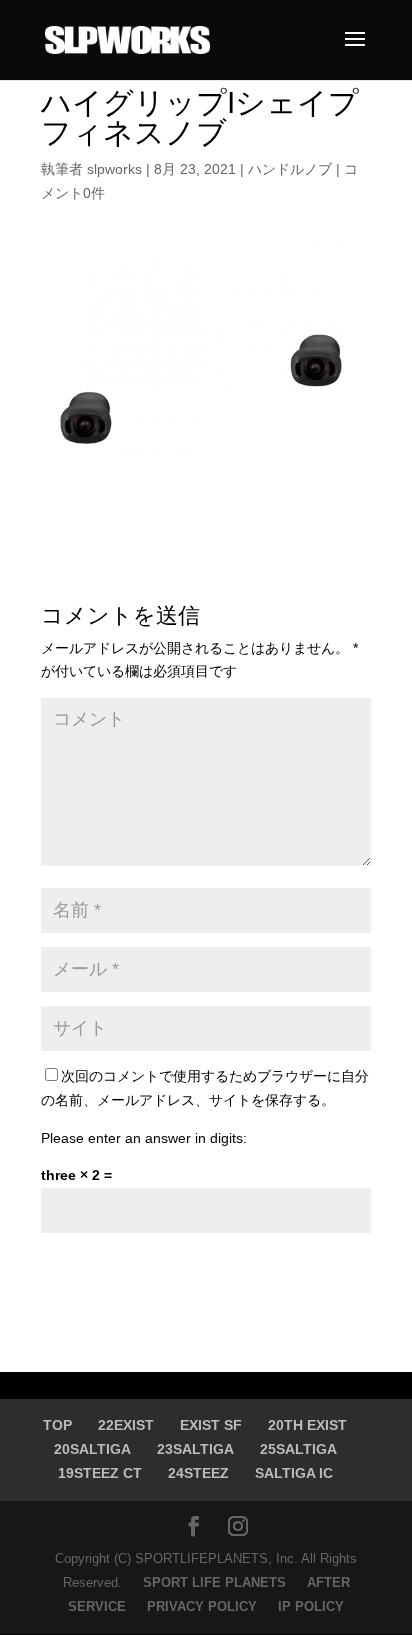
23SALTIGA (195, 1449)
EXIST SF (211, 1425)
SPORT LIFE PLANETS (216, 1582)
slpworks (114, 169)
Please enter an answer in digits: (144, 1138)
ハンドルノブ (290, 169)
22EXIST (126, 1425)
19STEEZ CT (100, 1473)
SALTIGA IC (294, 1473)
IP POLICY (311, 1606)
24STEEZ (198, 1473)
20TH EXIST (307, 1425)
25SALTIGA (298, 1449)
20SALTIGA (92, 1449)
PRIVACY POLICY (204, 1606)
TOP (57, 1425)
